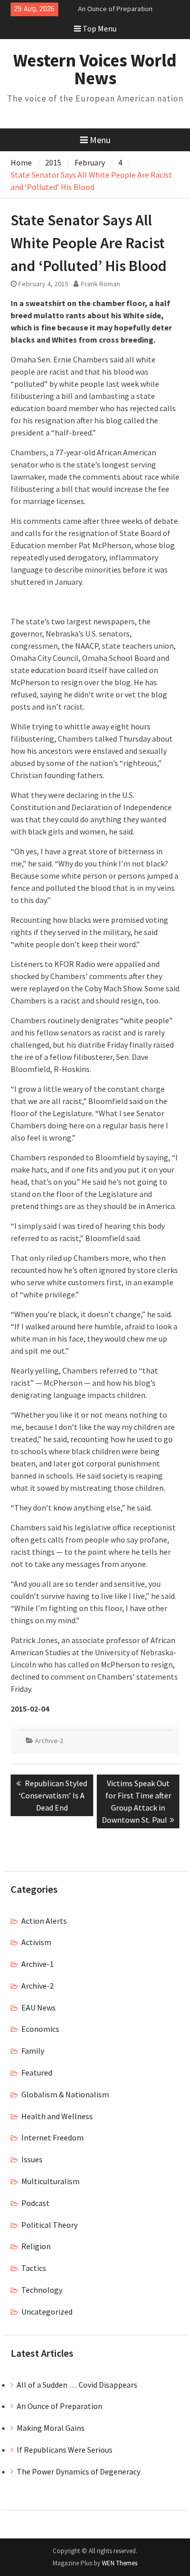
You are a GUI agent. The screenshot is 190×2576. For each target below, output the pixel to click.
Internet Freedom (52, 2137)
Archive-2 (49, 1741)
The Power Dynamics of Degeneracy (79, 2471)
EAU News (39, 2008)
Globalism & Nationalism (65, 2094)
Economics (40, 2029)
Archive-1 (37, 1964)
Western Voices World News (95, 69)
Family (33, 2051)
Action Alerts (44, 1921)
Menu (100, 140)
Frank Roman (101, 284)
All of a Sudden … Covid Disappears (77, 2385)
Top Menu (100, 28)
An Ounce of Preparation (115, 9)
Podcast (35, 2203)
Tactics (34, 2268)
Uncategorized (47, 2312)
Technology (42, 2290)
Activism (36, 1942)
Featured (37, 2072)
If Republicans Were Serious (65, 2450)
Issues (32, 2159)
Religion (36, 2246)
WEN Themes (120, 2563)
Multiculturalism (50, 2181)
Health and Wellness (57, 2116)
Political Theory (49, 2225)
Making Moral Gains (51, 2428)
